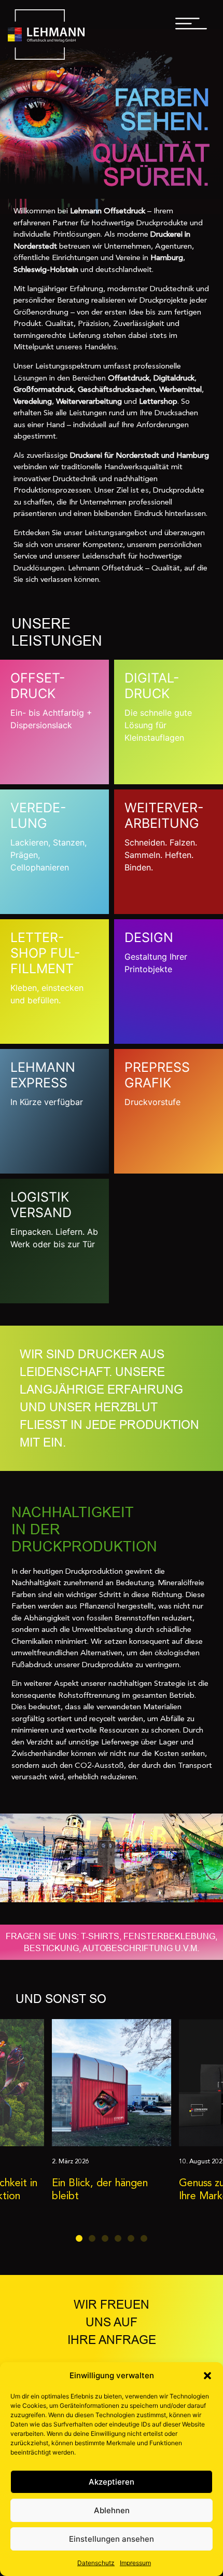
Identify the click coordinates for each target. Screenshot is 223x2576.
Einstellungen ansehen (112, 2539)
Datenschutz (96, 2563)
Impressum (135, 2563)
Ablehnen (112, 2510)
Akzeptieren (112, 2482)
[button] (207, 2376)
